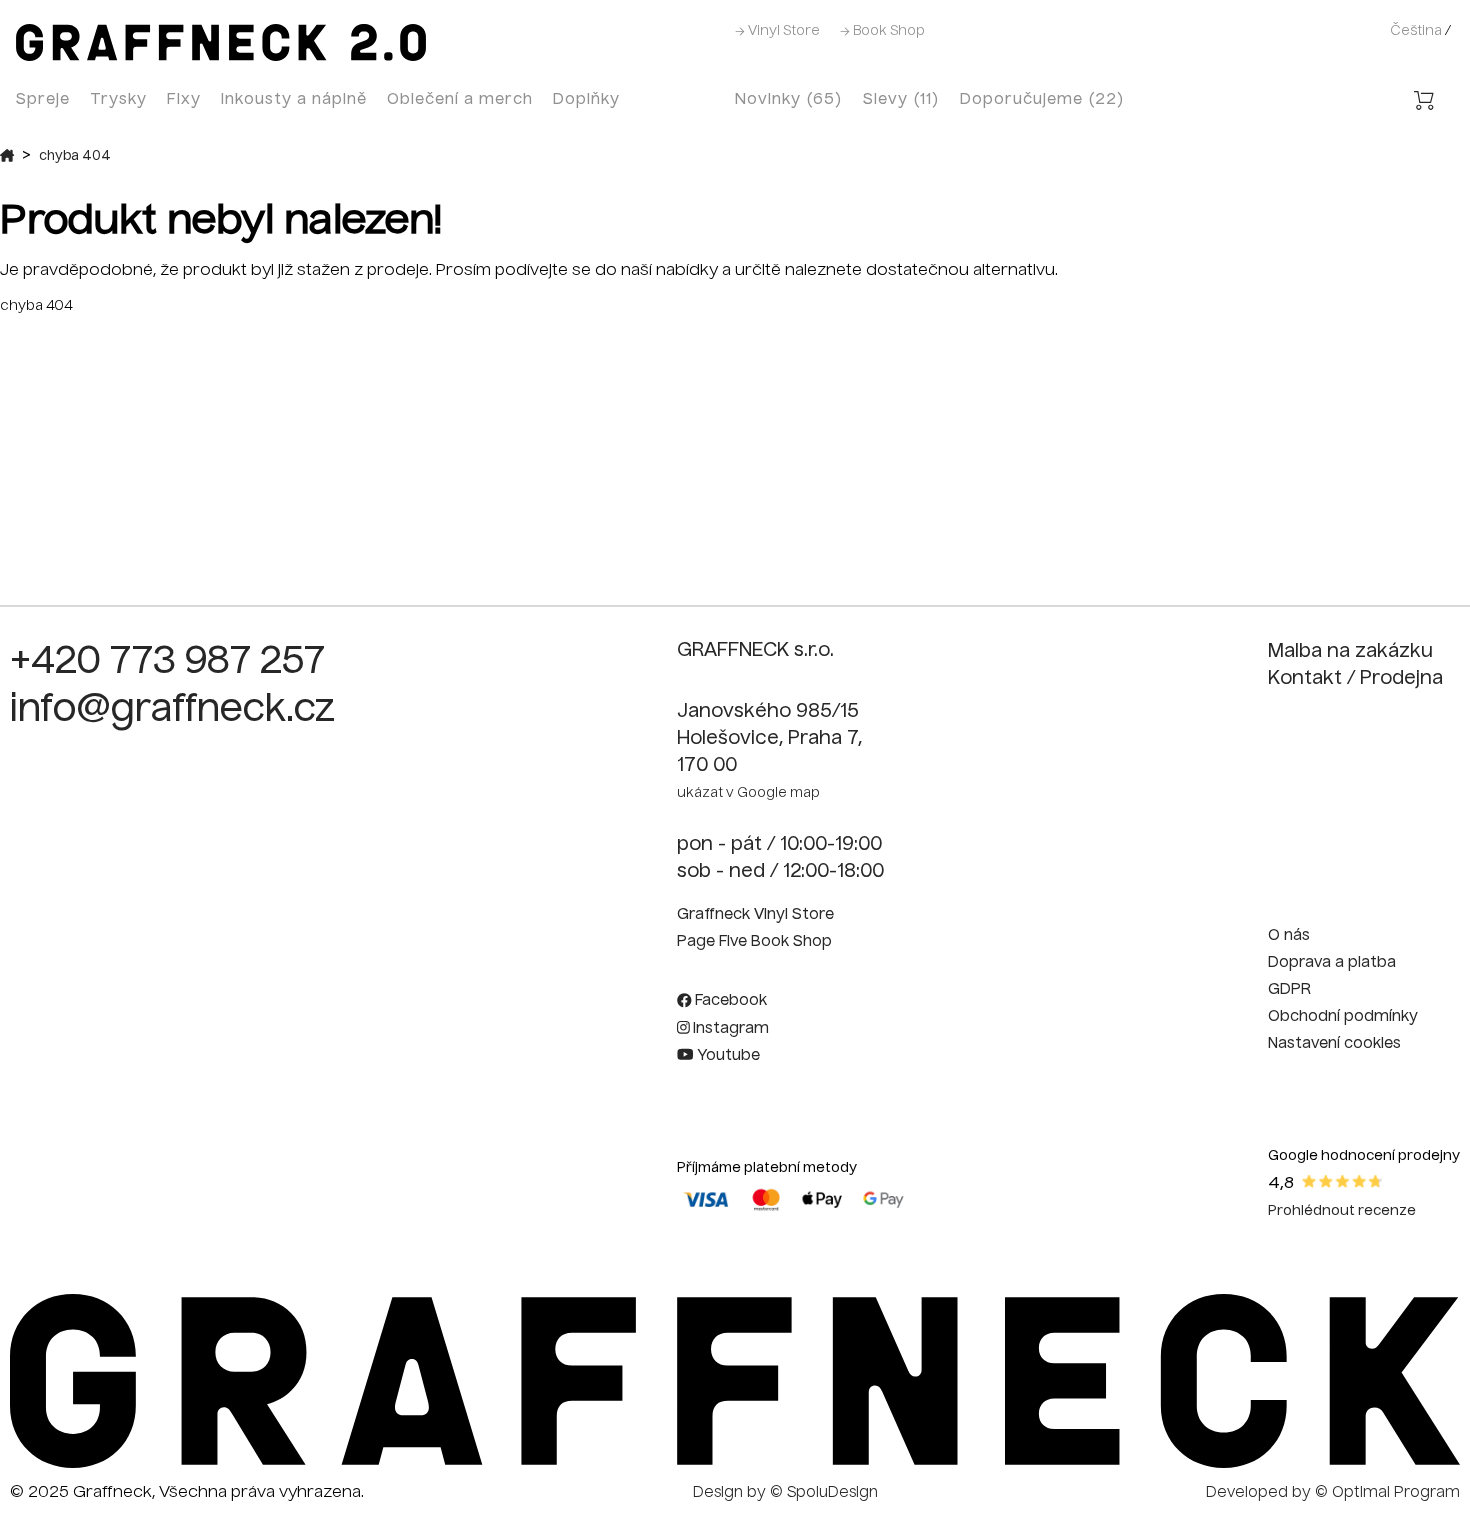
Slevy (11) (901, 99)
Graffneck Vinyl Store (755, 915)
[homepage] (735, 1464)
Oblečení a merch (460, 99)
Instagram (729, 1029)
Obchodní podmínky (1343, 1017)
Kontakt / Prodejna (1355, 679)
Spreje (43, 99)
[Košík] (1424, 103)
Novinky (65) (789, 99)
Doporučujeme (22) (1042, 99)
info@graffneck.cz (172, 711)
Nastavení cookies (1334, 1044)
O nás (1289, 936)
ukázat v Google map (748, 793)
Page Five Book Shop (754, 942)
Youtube (726, 1056)
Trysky (118, 99)
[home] (221, 57)
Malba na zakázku (1350, 652)
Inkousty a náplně (294, 99)
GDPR (1289, 990)
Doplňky (586, 99)
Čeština (1416, 31)
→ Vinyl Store (777, 31)
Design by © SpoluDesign (785, 1493)
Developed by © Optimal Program (1333, 1493)
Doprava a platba (1332, 963)
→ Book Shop (882, 31)
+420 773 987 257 (167, 663)
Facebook (729, 1001)
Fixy (184, 99)
